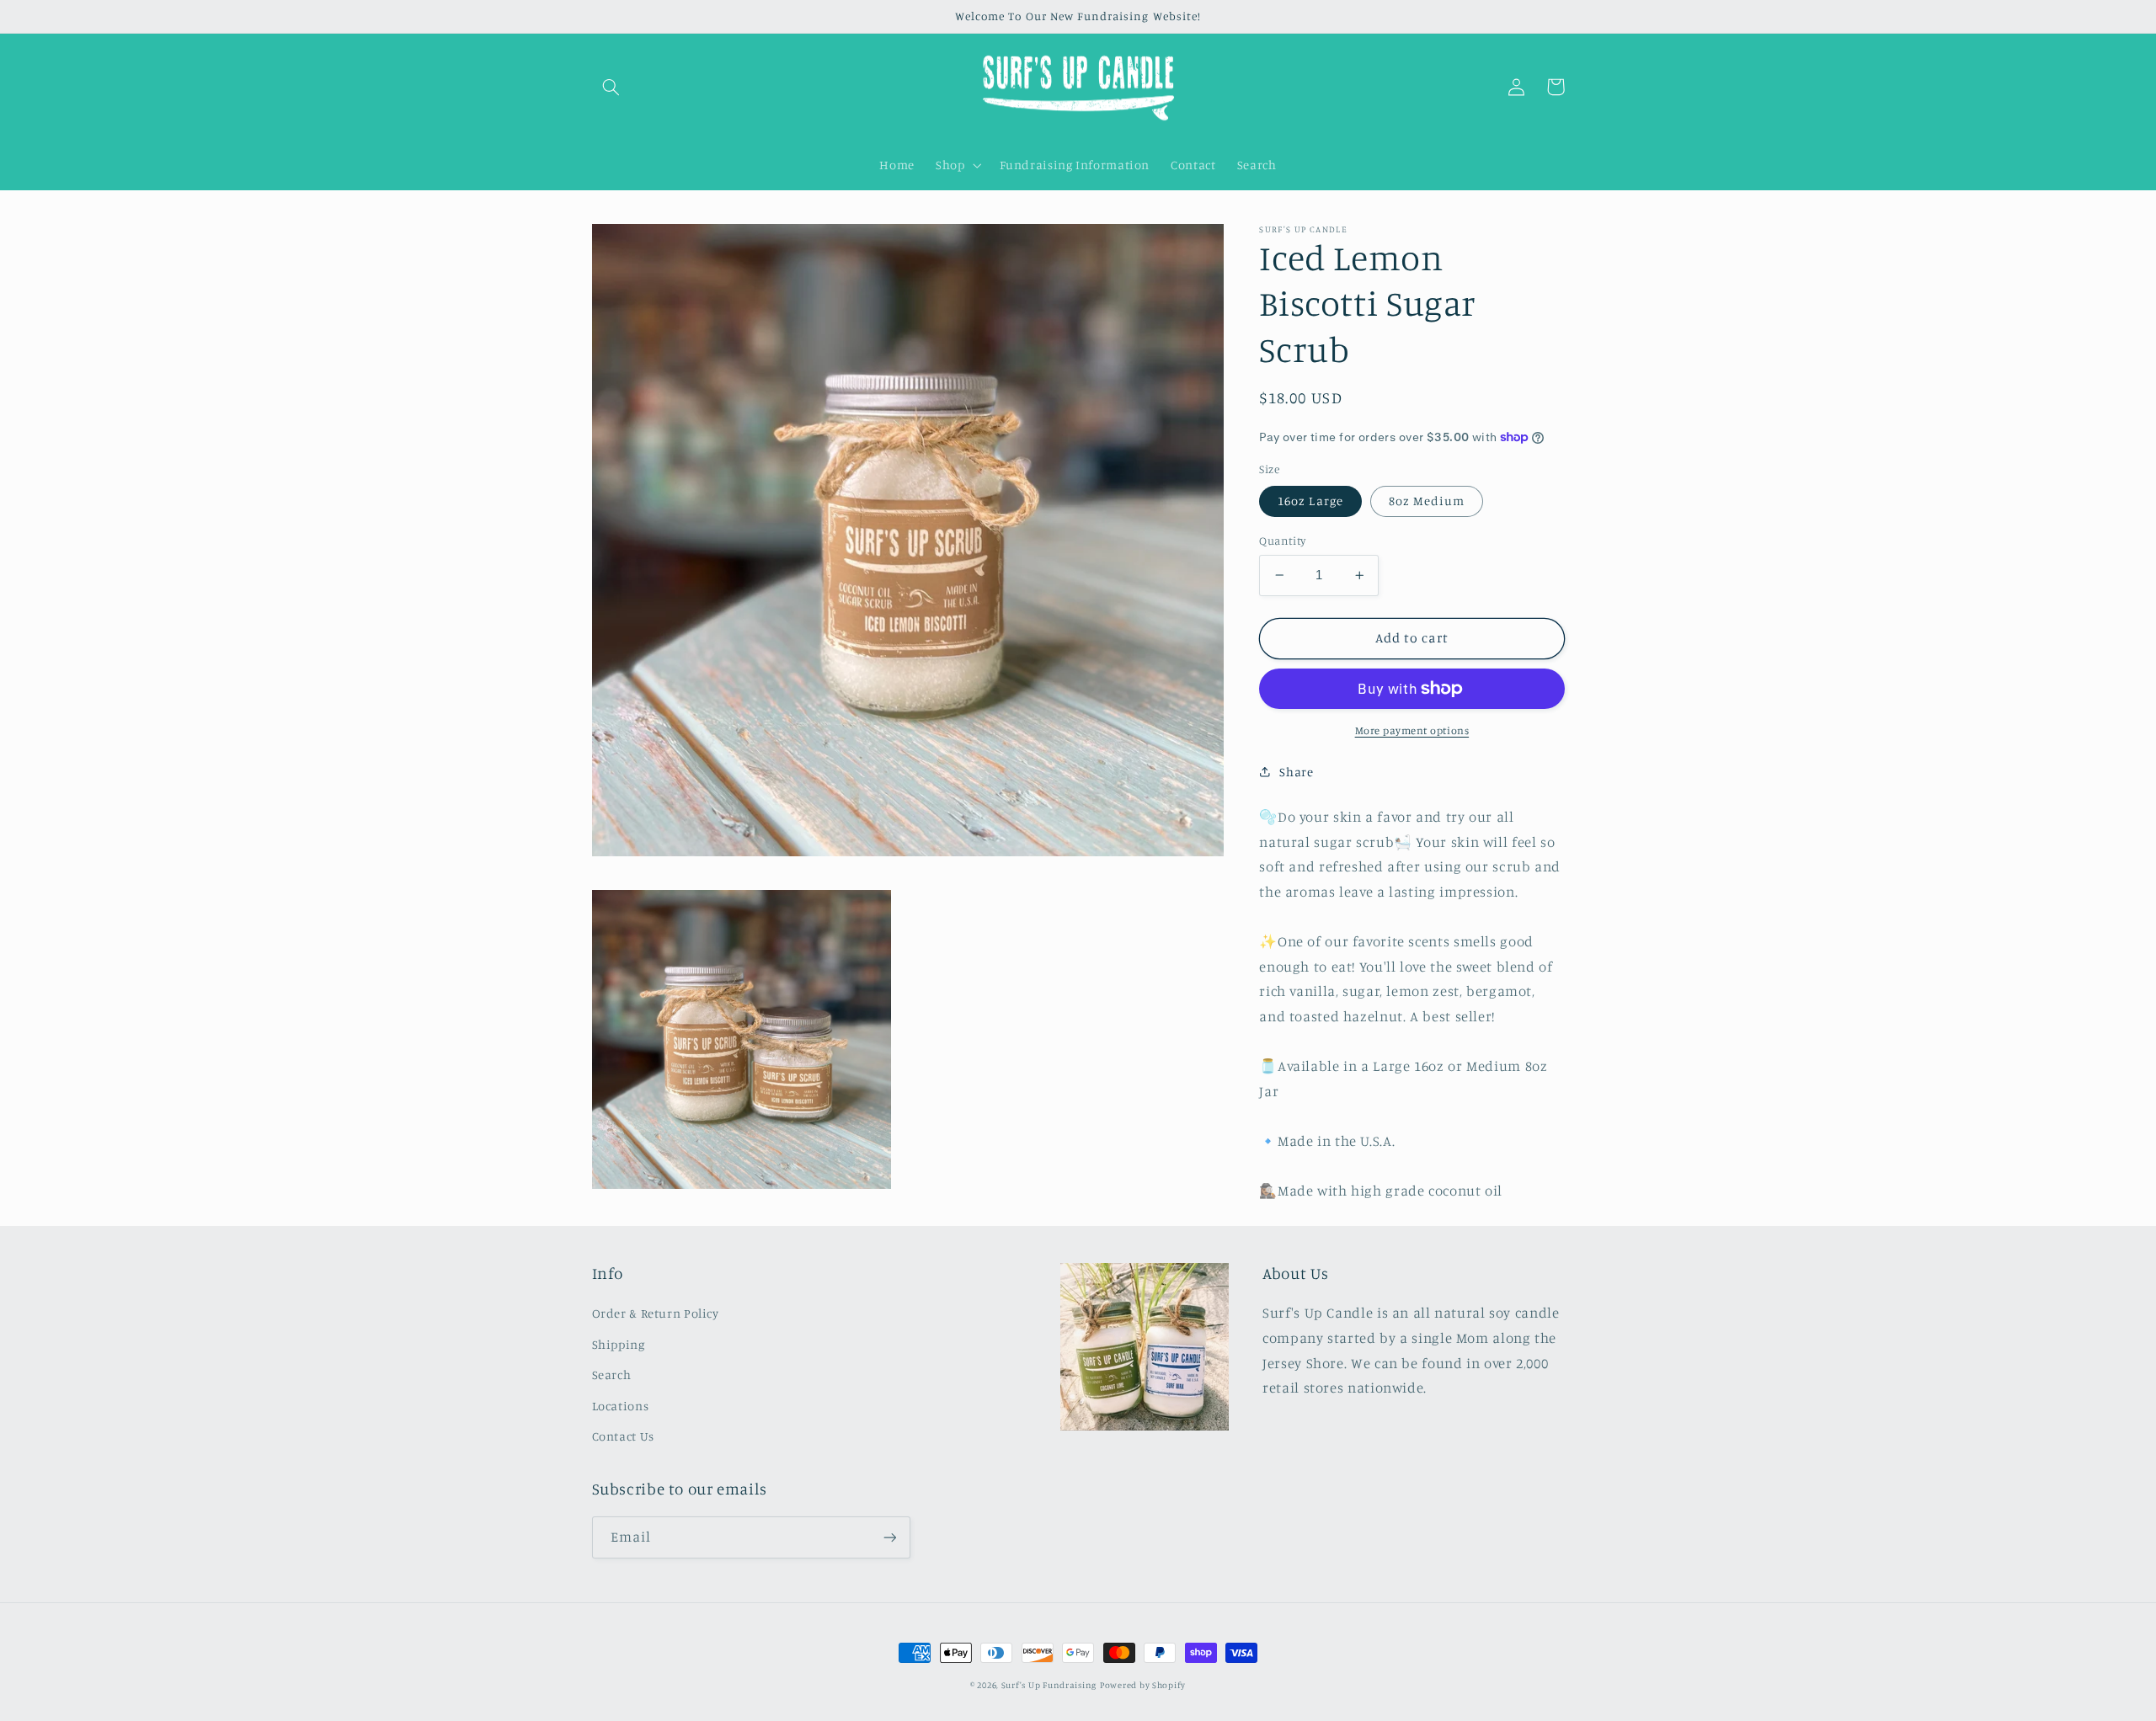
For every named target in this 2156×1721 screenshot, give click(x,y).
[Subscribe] (889, 1537)
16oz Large (1310, 501)
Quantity (1282, 541)
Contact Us (623, 1436)
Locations (621, 1406)
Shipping (619, 1344)
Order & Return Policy (656, 1313)
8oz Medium (1427, 501)
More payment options (1412, 730)
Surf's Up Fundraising (1049, 1685)
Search (612, 1375)
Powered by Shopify (1143, 1685)
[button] (611, 87)
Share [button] (1296, 772)
